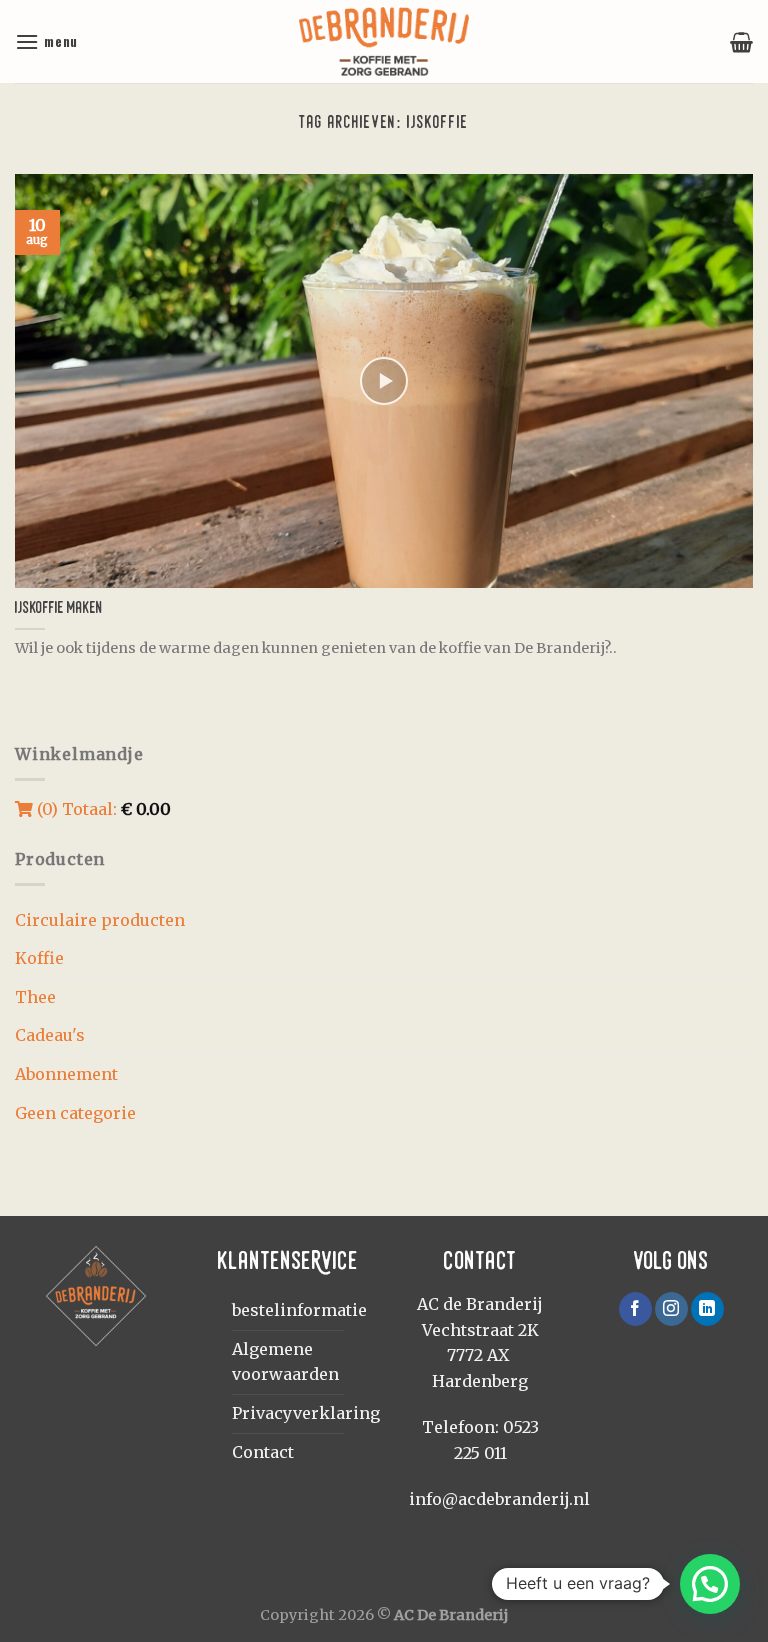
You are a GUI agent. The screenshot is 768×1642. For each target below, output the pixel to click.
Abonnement (66, 1074)
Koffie (39, 958)
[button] (710, 1584)
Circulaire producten (100, 920)
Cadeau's (50, 1035)
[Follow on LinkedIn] (707, 1309)
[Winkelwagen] (741, 42)
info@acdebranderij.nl (499, 1499)
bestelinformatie (299, 1310)
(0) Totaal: (102, 809)
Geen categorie (75, 1113)
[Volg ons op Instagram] (671, 1309)
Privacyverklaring (306, 1413)
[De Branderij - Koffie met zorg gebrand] (384, 41)
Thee (35, 997)
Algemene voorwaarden (285, 1362)
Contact (263, 1452)
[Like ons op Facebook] (635, 1309)
